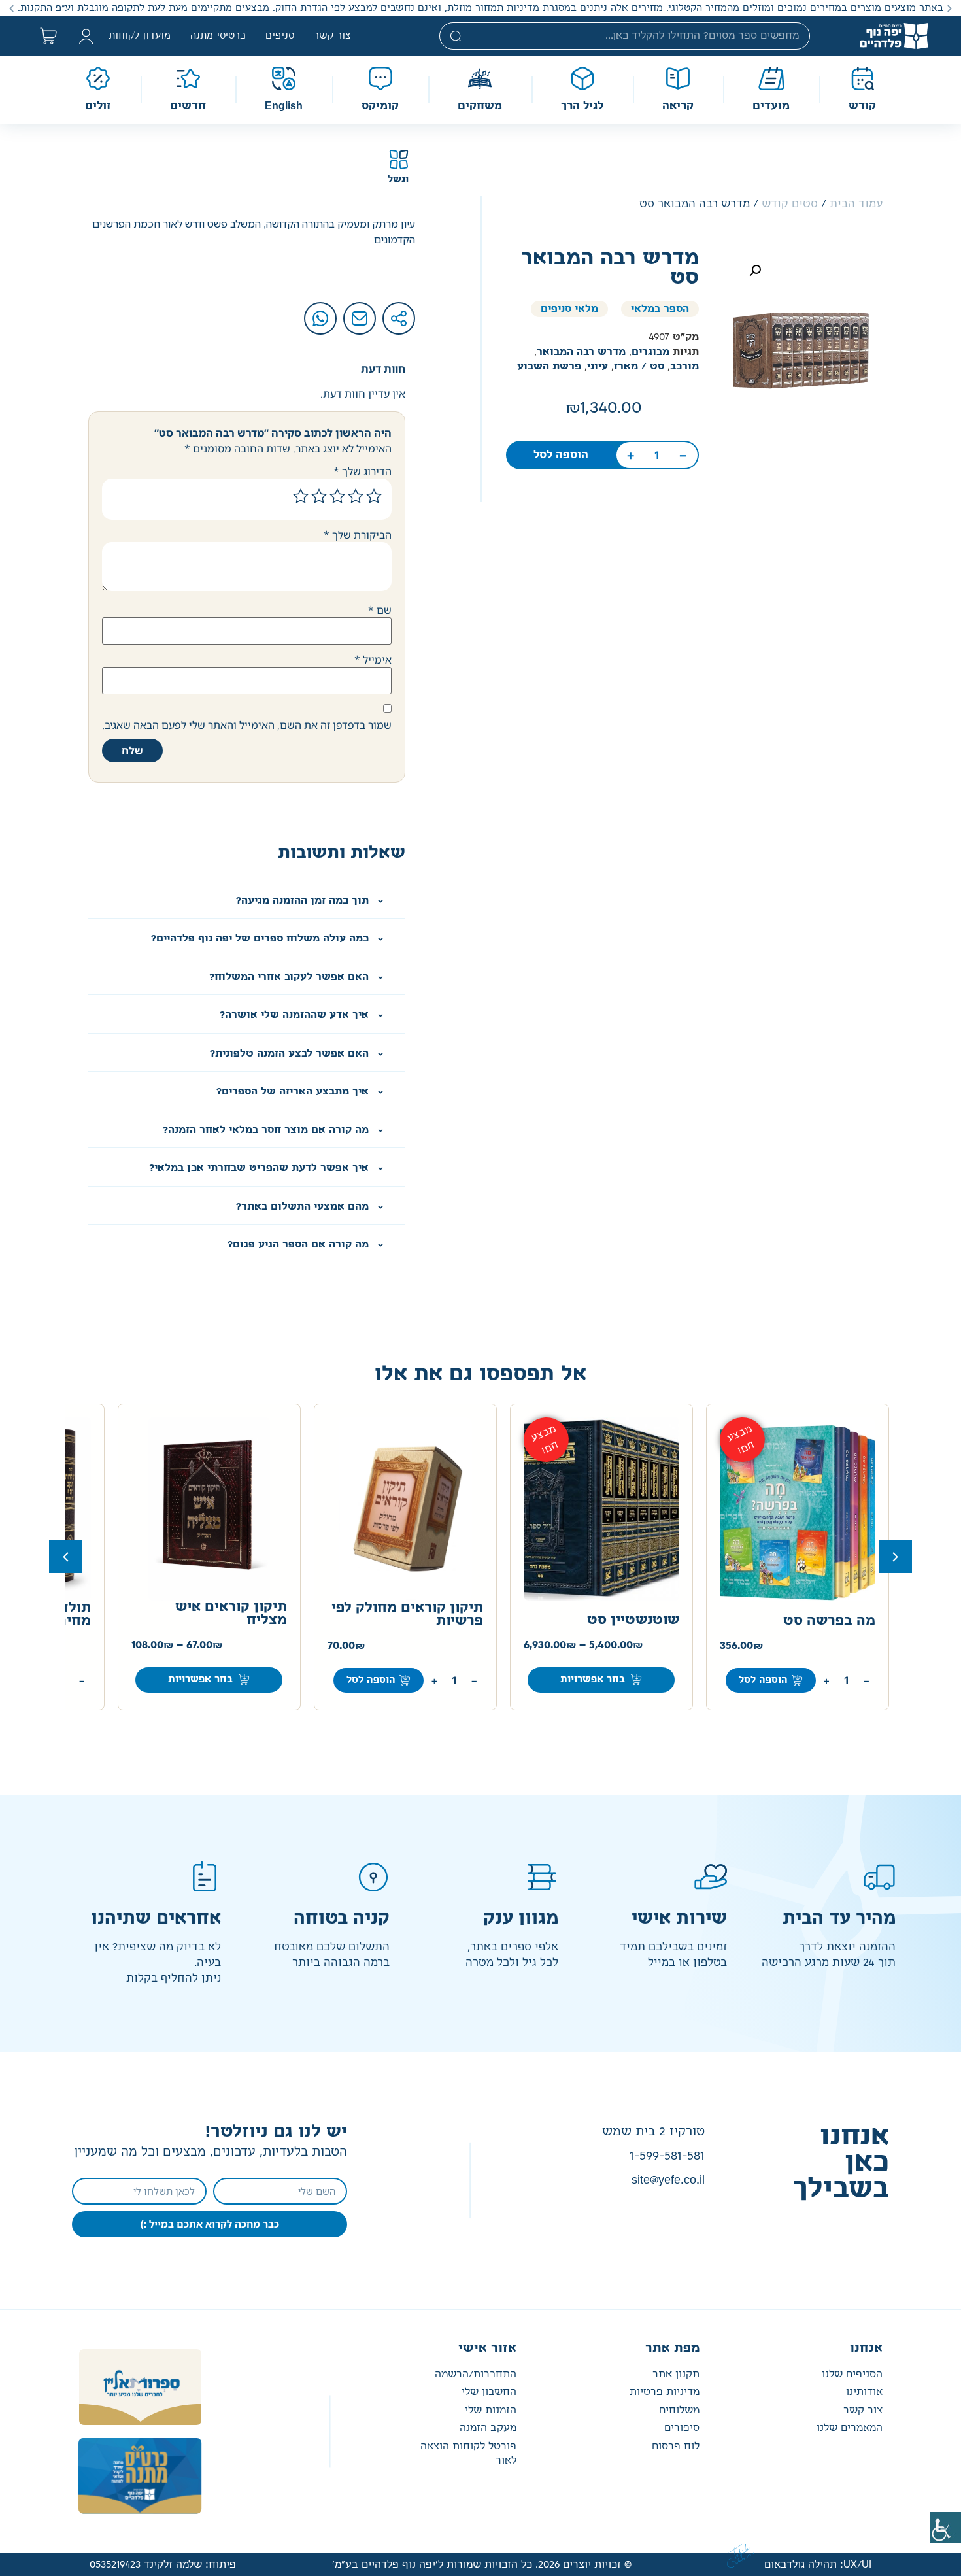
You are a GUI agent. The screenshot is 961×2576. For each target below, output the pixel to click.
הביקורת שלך (358, 535)
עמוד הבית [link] (856, 204)
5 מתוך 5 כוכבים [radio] (301, 496)
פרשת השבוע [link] (549, 366)
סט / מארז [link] (639, 366)
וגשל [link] (398, 180)
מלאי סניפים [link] (569, 309)
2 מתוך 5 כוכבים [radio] (356, 496)
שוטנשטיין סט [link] (633, 1620)
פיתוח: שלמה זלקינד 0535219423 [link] (163, 2565)
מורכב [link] (684, 366)
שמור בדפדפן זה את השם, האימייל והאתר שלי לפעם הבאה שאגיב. (247, 725)
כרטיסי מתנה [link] (218, 36)
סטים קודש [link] (790, 204)
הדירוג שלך (362, 471)
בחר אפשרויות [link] (593, 1680)
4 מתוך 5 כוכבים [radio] (319, 496)
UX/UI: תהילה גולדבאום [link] (818, 2565)
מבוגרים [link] (650, 352)
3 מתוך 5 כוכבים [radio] (337, 496)
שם (380, 610)
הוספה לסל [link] (561, 455)
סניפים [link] (280, 36)
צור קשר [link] (332, 36)
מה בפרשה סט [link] (829, 1621)
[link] (945, 2528)
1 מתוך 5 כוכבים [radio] (374, 496)
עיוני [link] (598, 366)
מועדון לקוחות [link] (140, 36)
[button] (950, 8)
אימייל (373, 660)
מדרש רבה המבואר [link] (581, 352)
